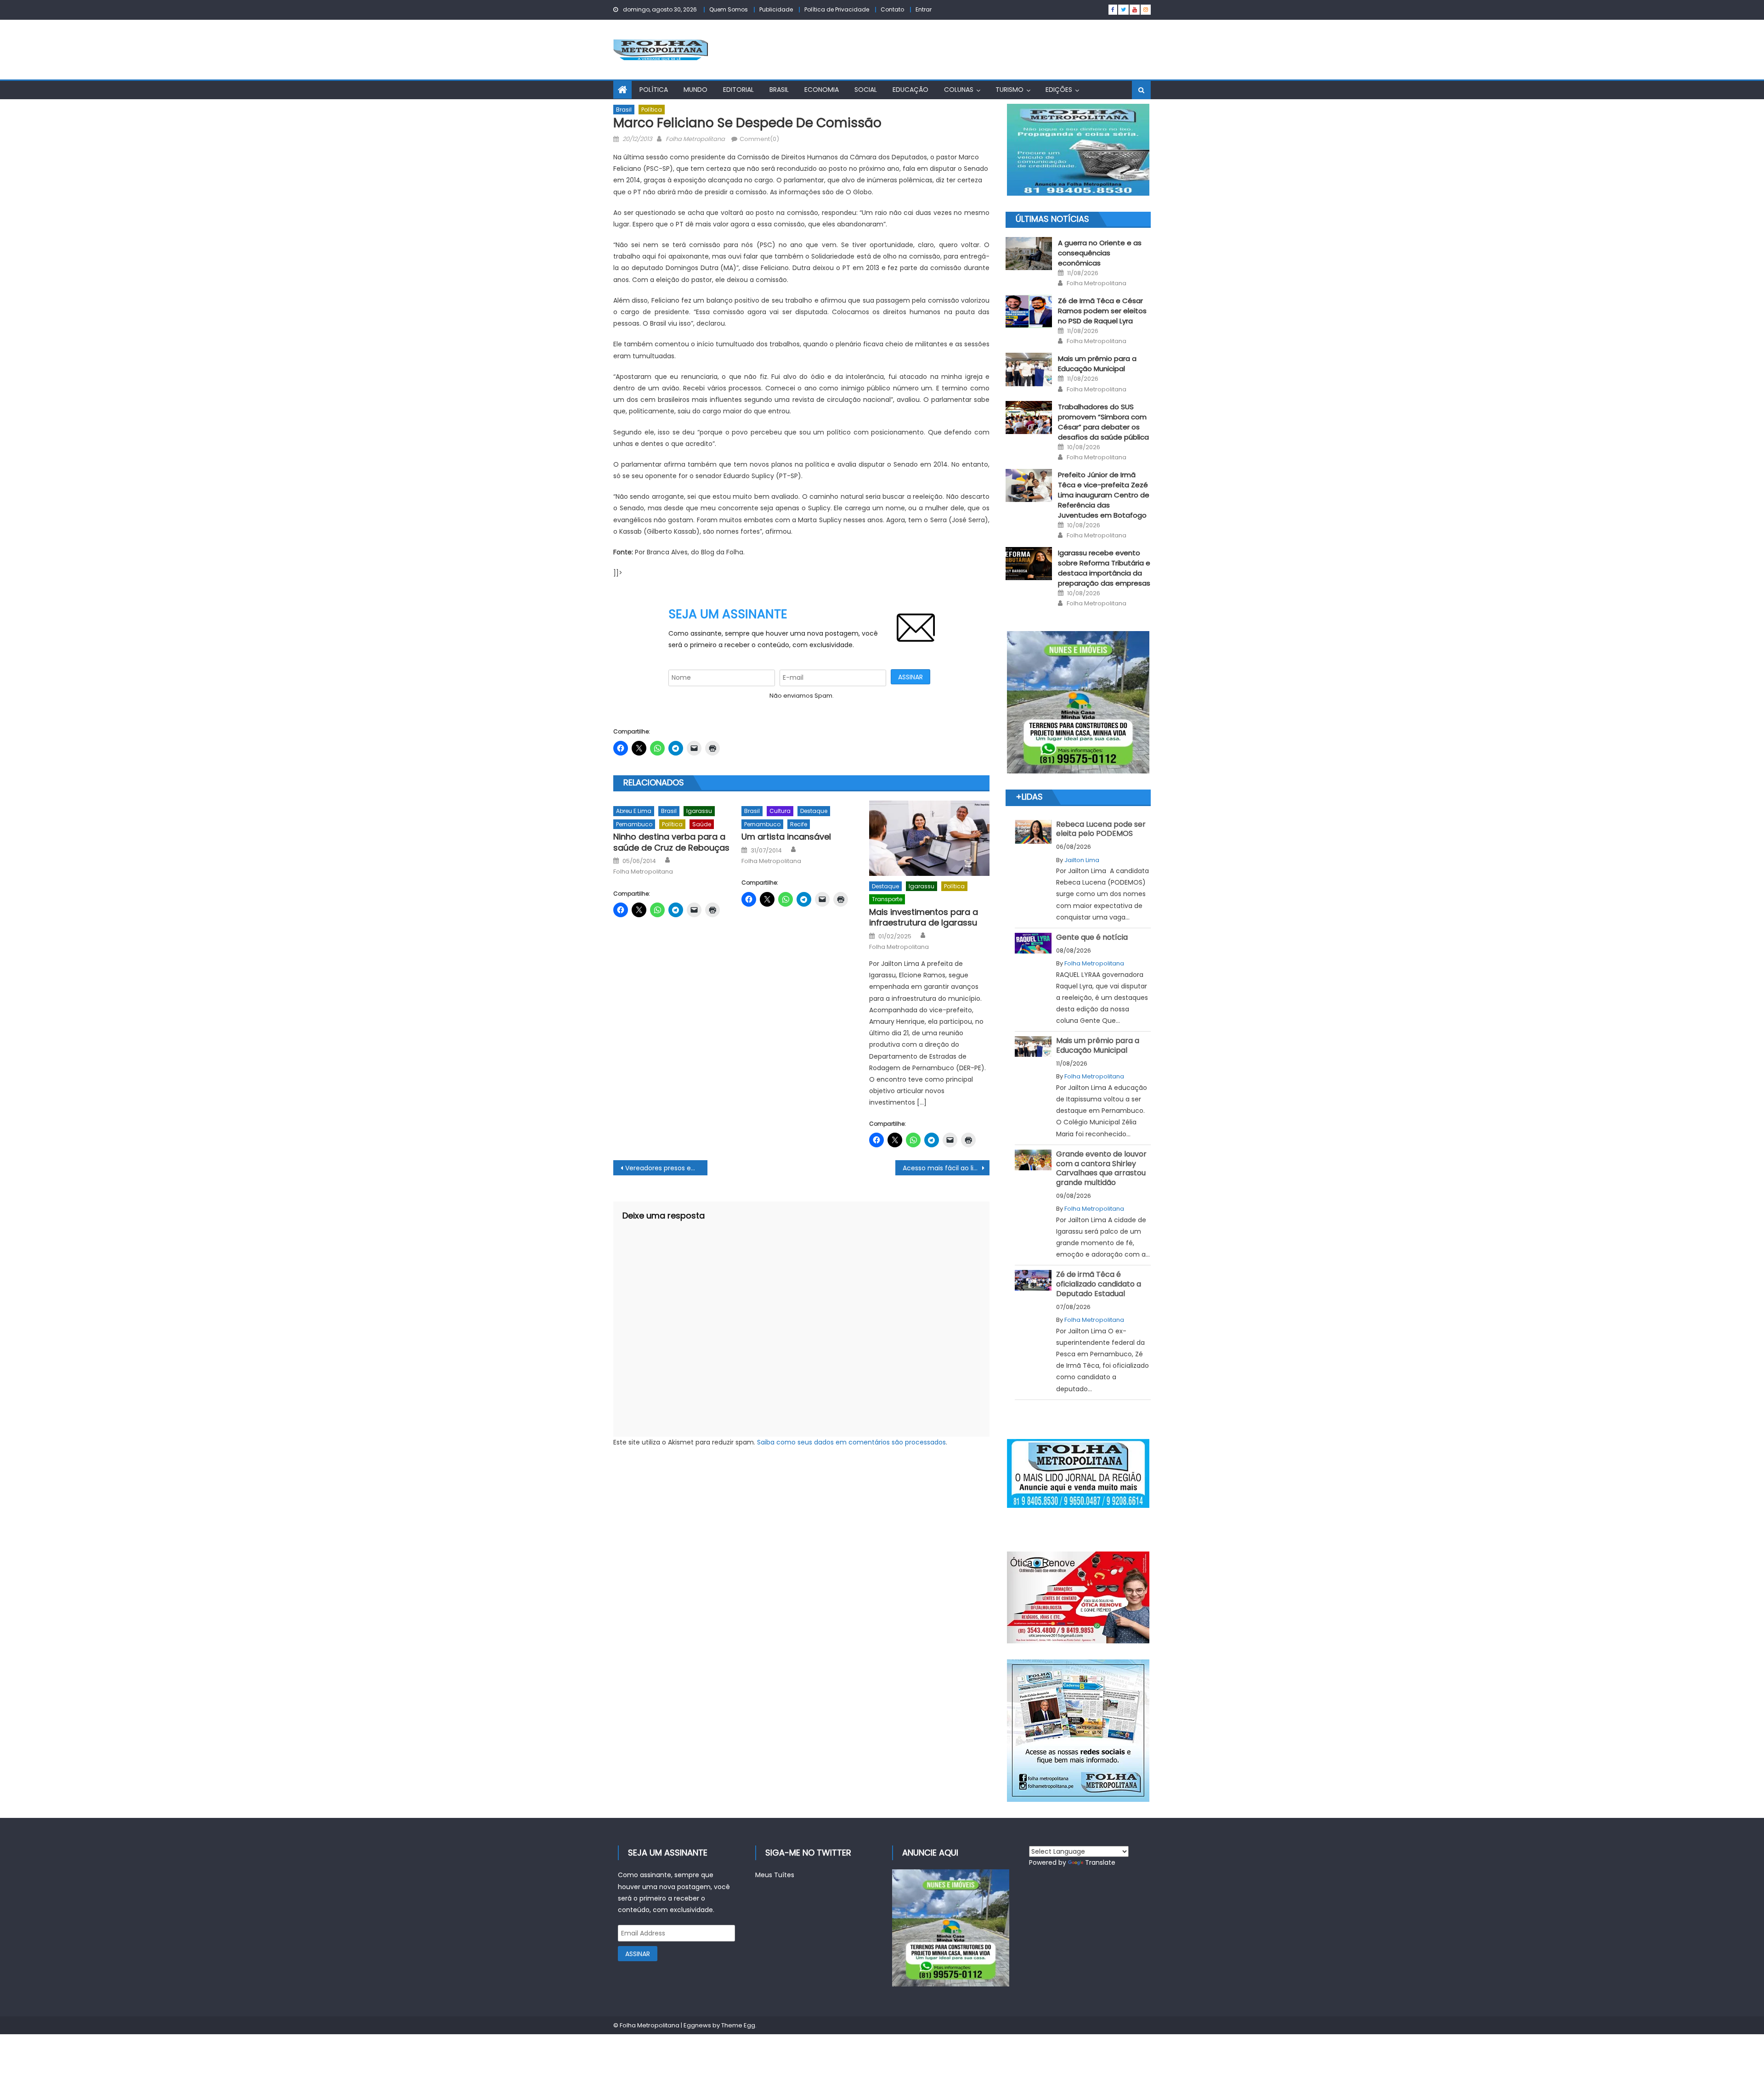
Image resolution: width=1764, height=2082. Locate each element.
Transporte (887, 899)
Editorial (738, 90)
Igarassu (699, 811)
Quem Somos (729, 9)
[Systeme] (1078, 150)
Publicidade (776, 9)
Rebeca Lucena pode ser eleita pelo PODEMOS (1101, 829)
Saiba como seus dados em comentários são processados (851, 1442)
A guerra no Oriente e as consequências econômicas (1100, 253)
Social (866, 90)
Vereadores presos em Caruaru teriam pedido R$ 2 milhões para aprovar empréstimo (666, 1168)
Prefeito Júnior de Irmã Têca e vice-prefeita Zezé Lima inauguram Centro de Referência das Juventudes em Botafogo (1104, 495)
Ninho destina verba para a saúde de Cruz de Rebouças (671, 842)
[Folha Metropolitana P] (1078, 1473)
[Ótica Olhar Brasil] (1078, 1597)
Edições (1059, 90)
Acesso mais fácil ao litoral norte (946, 1168)
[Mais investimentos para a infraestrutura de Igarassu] (929, 838)
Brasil (779, 90)
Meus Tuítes (775, 1875)
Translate (1100, 1862)
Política (654, 90)
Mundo (695, 90)
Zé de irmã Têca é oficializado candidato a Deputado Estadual (1099, 1284)
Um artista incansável (786, 837)
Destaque (814, 811)
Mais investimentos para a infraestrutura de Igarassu (924, 917)
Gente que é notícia (1092, 937)
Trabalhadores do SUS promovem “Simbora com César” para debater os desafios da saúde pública (1103, 422)
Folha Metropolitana (695, 139)
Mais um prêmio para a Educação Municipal (1097, 364)
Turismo (1009, 90)
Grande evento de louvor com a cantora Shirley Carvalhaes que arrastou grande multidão (1101, 1168)
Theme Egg (738, 2025)
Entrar (924, 9)
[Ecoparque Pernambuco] (1078, 702)
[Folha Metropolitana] (1078, 1731)
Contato (892, 9)
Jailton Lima (1082, 860)
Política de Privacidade (837, 9)
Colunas (959, 90)
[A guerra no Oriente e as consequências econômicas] (1029, 254)
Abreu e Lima (634, 811)
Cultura (780, 811)
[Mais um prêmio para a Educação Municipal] (1029, 369)
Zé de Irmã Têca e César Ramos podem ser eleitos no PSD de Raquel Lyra (1102, 311)
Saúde (702, 824)
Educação (910, 90)
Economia (822, 90)
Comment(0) (759, 139)
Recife (799, 824)
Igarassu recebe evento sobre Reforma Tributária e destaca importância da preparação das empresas (1104, 568)
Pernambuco (634, 824)
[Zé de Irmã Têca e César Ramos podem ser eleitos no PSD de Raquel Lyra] (1029, 311)
